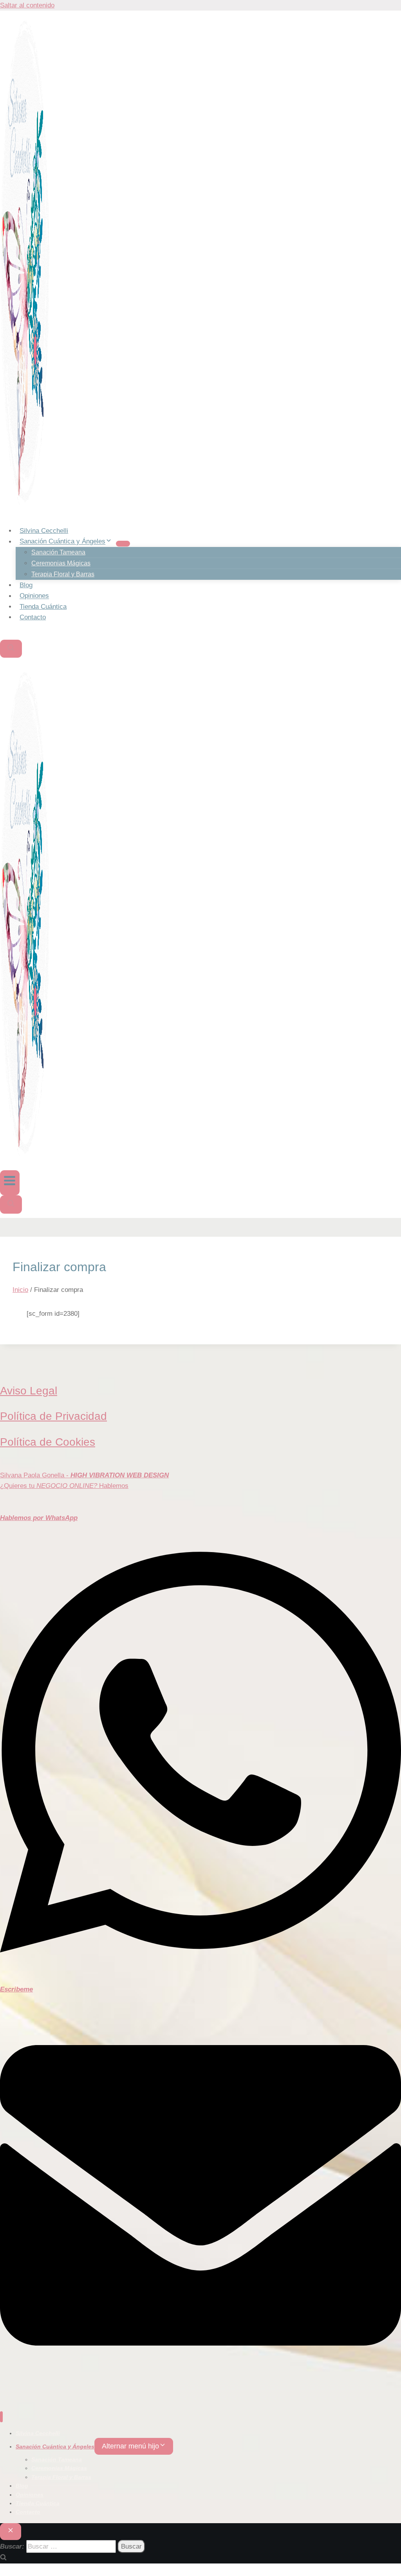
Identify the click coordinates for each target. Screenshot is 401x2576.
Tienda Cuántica (43, 607)
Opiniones (34, 596)
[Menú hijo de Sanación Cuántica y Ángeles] (123, 543)
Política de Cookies (48, 1442)
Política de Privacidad (53, 1416)
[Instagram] (10, 634)
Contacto (33, 617)
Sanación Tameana (58, 552)
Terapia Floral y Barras (63, 574)
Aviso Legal (29, 1391)
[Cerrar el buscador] (11, 2532)
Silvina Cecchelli (44, 531)
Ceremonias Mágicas (61, 563)
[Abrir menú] (10, 1183)
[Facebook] (3, 634)
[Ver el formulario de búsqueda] (11, 649)
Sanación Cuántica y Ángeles (55, 2446)
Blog (26, 585)
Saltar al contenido (27, 5)
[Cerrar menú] (1, 2417)
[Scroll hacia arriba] (390, 2514)
